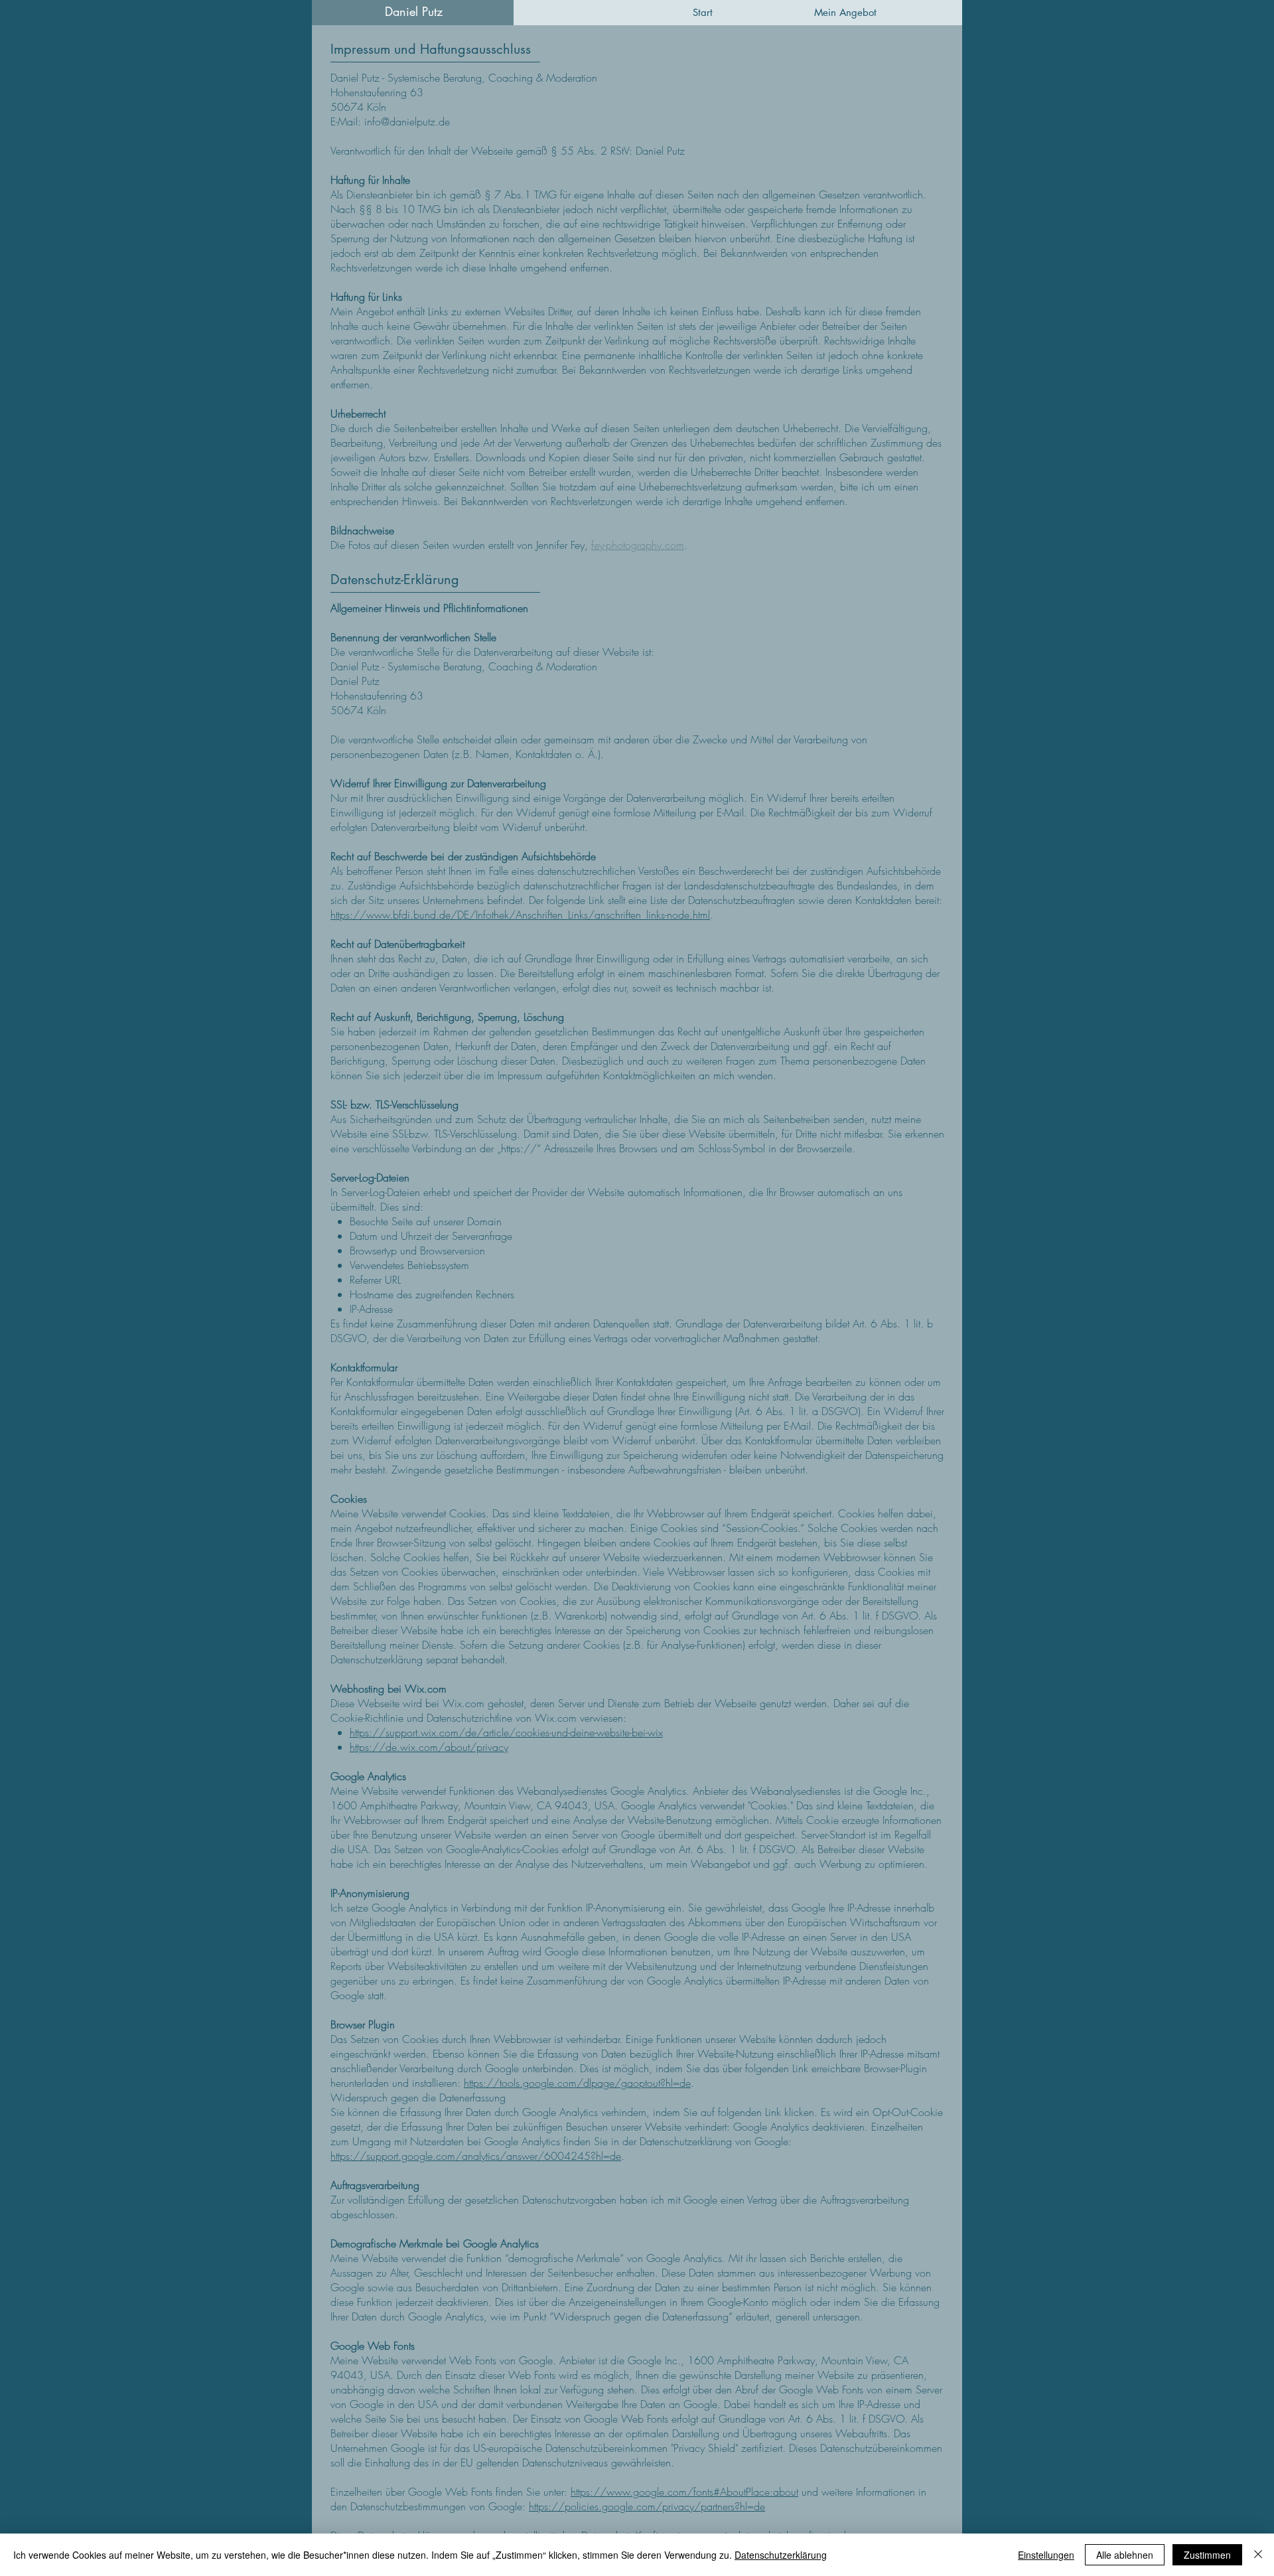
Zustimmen (1207, 2555)
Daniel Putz (414, 11)
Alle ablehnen (1125, 2555)
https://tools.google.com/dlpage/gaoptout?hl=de (577, 2083)
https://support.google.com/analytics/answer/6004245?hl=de (476, 2156)
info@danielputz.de (407, 121)
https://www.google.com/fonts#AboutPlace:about (684, 2492)
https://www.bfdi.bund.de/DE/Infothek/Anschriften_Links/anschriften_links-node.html (520, 915)
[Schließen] (1258, 2555)
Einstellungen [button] (1046, 2555)
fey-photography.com (638, 545)
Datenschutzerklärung (781, 2555)
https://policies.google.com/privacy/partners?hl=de (647, 2506)
